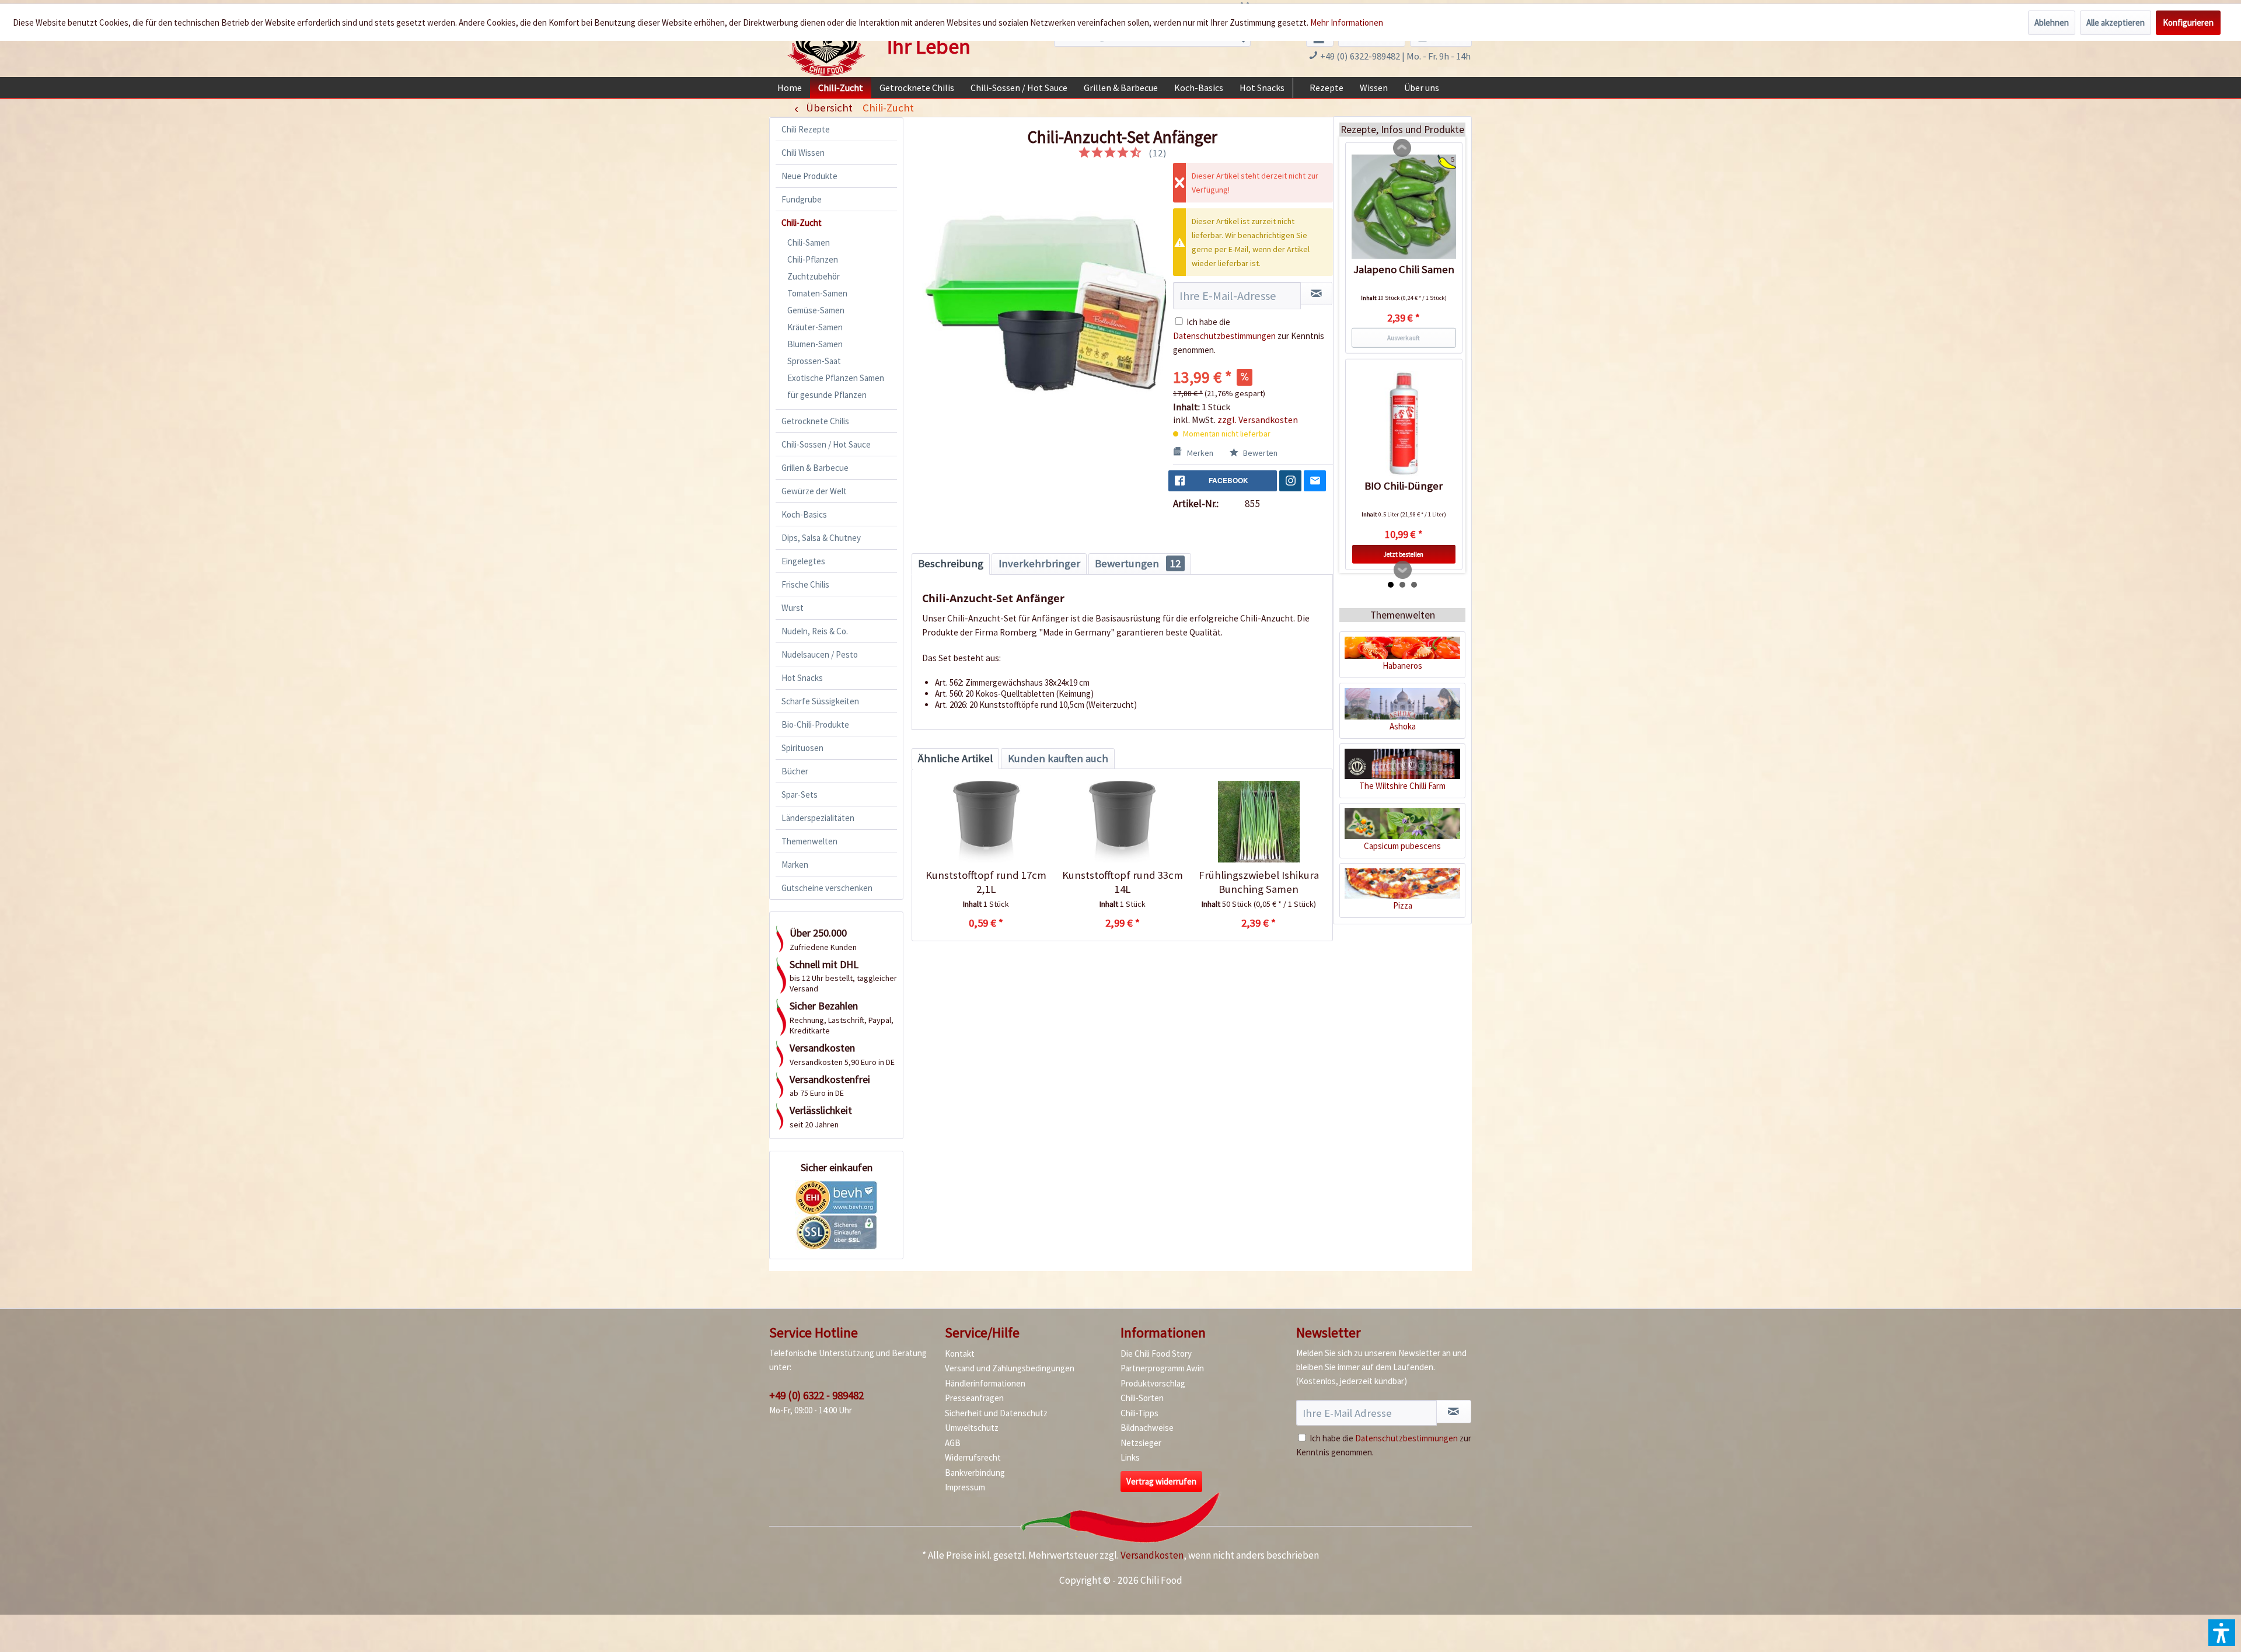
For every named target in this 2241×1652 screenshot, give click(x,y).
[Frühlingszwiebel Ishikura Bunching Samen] (1259, 822)
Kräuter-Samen (815, 327)
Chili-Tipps (1139, 1413)
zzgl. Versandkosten (1258, 420)
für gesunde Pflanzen (827, 395)
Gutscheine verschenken (827, 888)
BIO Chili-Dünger (1404, 486)
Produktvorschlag (1153, 1383)
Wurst (793, 608)
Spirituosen (802, 748)
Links (1130, 1457)
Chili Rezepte (806, 129)
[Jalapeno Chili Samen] (1404, 207)
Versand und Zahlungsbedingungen (1010, 1368)
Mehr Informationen (1347, 22)
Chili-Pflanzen (813, 259)
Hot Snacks (802, 678)
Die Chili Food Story (1156, 1354)
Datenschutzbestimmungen (1224, 336)
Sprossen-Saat (814, 361)
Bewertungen (1138, 563)
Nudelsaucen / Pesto (820, 654)
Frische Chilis (805, 584)
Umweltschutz (972, 1428)
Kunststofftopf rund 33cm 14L (1123, 882)
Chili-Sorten (1142, 1398)
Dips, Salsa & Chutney (821, 538)
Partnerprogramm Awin (1162, 1368)
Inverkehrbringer (1039, 563)
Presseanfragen (974, 1398)
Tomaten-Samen (817, 293)
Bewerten (1259, 453)
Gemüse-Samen (816, 310)
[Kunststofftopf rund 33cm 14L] (1122, 822)
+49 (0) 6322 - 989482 (816, 1395)
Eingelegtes (803, 561)
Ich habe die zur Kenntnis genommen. (1249, 336)
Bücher (795, 771)
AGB (953, 1443)
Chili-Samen (809, 242)
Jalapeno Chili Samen (1404, 269)
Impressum (965, 1487)
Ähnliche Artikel (955, 758)
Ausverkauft (1404, 337)
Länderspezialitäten (818, 818)
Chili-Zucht (802, 223)
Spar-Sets (800, 794)
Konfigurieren (2188, 22)
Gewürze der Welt (814, 491)
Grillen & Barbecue (815, 468)
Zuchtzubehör (814, 276)
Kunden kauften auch (1058, 758)
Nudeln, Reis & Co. (815, 631)
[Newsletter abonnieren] (1454, 1412)
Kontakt (960, 1354)
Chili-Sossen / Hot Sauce (826, 444)
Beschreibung (951, 563)
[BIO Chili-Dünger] (1404, 424)
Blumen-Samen (815, 344)
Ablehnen (2052, 22)
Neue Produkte (809, 176)
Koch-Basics (804, 514)
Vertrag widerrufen (1161, 1481)
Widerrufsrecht (973, 1457)
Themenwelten (809, 841)
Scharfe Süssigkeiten (820, 701)
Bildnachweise (1147, 1428)
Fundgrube (802, 199)
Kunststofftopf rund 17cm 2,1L (986, 882)
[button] (2222, 1633)
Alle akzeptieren (2116, 22)
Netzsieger (1141, 1443)
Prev (1402, 148)
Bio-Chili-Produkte (815, 724)
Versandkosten (1152, 1555)
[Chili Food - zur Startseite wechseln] (826, 43)
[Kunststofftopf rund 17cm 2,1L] (986, 822)
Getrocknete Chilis (815, 421)
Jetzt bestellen (1404, 554)
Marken (795, 865)
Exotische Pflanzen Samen (836, 378)
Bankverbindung (975, 1473)
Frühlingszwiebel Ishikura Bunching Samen (1259, 882)
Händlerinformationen (985, 1383)
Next (1403, 570)
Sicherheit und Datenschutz (996, 1413)
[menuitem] (790, 88)
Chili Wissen (803, 153)
